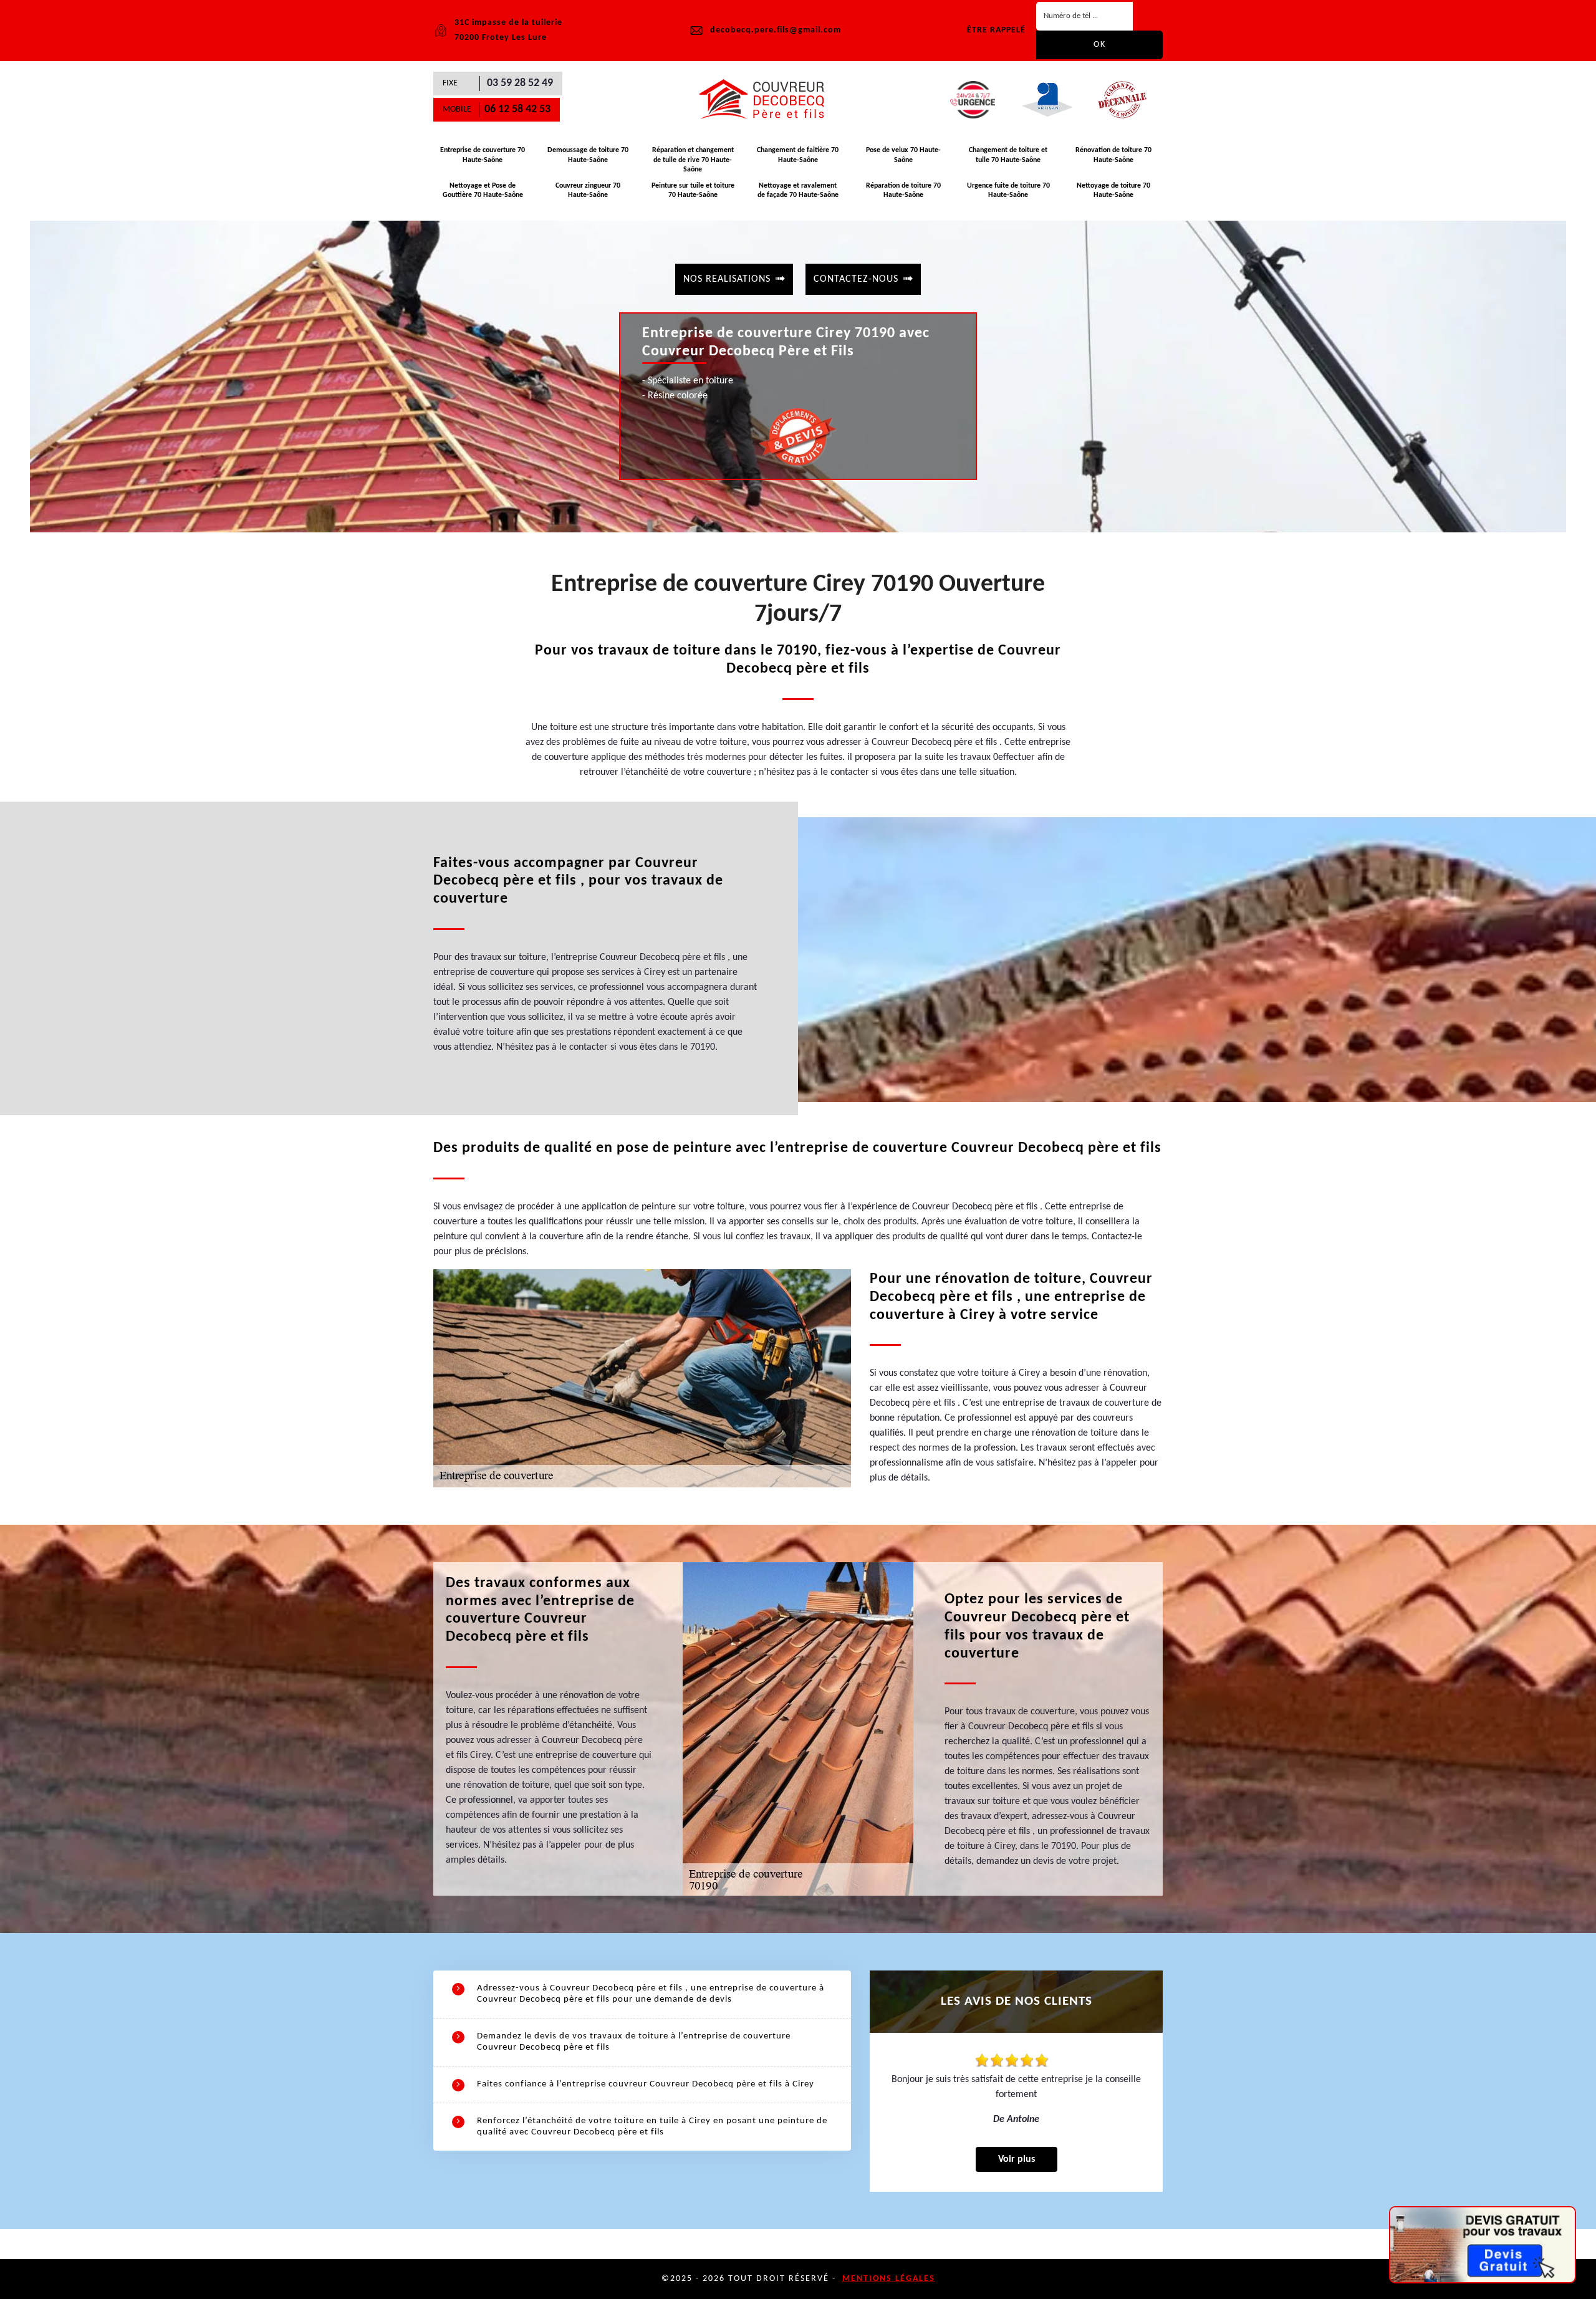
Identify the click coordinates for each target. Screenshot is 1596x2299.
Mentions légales (889, 2279)
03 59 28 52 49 (520, 83)
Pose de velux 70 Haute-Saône (903, 155)
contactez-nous (856, 279)
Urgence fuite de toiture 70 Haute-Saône (1008, 191)
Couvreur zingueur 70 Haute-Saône (588, 191)
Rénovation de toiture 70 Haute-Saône (1113, 155)
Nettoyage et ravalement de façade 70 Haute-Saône (798, 191)
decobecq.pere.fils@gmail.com (776, 30)
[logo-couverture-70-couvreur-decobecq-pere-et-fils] (767, 100)
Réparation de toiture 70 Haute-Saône (903, 191)
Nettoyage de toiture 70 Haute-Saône (1113, 191)
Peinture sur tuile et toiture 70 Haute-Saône (693, 191)
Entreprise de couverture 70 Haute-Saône (483, 155)
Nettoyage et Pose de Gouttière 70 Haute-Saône (483, 191)
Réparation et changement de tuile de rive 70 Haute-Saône (693, 160)
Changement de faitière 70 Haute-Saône (798, 155)
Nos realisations (727, 279)
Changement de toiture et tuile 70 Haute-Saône (1008, 155)
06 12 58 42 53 (517, 109)
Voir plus (1017, 2159)
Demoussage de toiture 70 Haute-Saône (588, 155)
